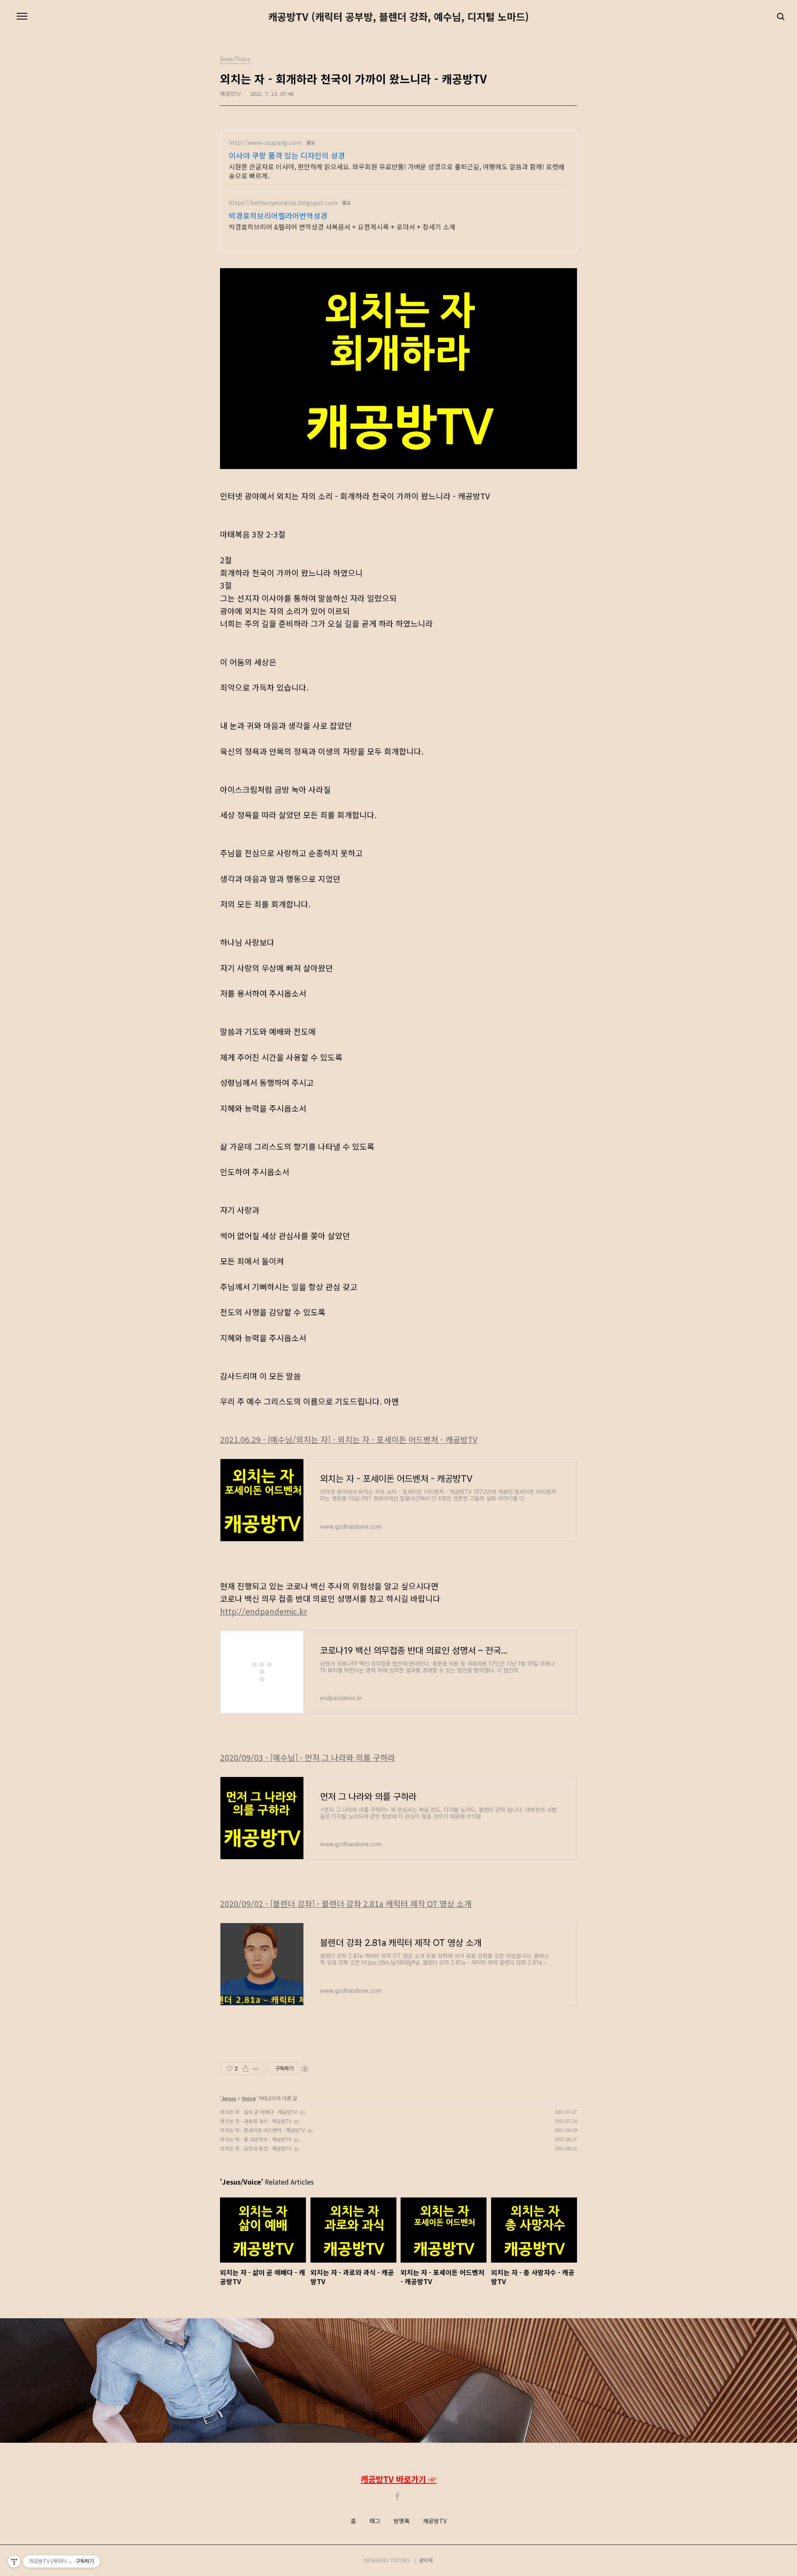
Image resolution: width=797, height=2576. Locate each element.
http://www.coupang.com (265, 143)
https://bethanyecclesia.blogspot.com (283, 203)
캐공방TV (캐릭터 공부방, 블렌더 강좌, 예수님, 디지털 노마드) (398, 17)
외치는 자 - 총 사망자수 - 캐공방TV (256, 2139)
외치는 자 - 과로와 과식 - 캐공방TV (256, 2121)
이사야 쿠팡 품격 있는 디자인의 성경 (287, 155)
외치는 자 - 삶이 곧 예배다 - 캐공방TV (259, 2112)
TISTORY (400, 2560)
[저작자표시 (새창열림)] (305, 2069)
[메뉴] (22, 17)
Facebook (398, 2496)
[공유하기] (246, 2069)
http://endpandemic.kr (264, 1611)
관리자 (426, 2560)
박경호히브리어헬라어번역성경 (278, 215)
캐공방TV (435, 2521)
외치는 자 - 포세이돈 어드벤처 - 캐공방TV (263, 2130)
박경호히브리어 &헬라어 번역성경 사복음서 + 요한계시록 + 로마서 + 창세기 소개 (342, 226)
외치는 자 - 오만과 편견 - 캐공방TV (256, 2148)
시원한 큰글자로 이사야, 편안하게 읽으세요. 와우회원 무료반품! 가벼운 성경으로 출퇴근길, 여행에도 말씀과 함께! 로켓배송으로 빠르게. (397, 171)
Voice (249, 2098)
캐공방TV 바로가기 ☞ (399, 2479)
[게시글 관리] (256, 2069)
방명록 (402, 2521)
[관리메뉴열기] (14, 2561)
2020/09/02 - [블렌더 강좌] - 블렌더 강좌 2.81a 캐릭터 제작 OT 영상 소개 (346, 1904)
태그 (375, 2521)
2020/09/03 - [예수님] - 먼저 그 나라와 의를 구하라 (308, 1757)
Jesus (229, 2098)
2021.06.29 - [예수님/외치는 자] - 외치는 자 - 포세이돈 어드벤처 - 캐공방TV (349, 1440)
